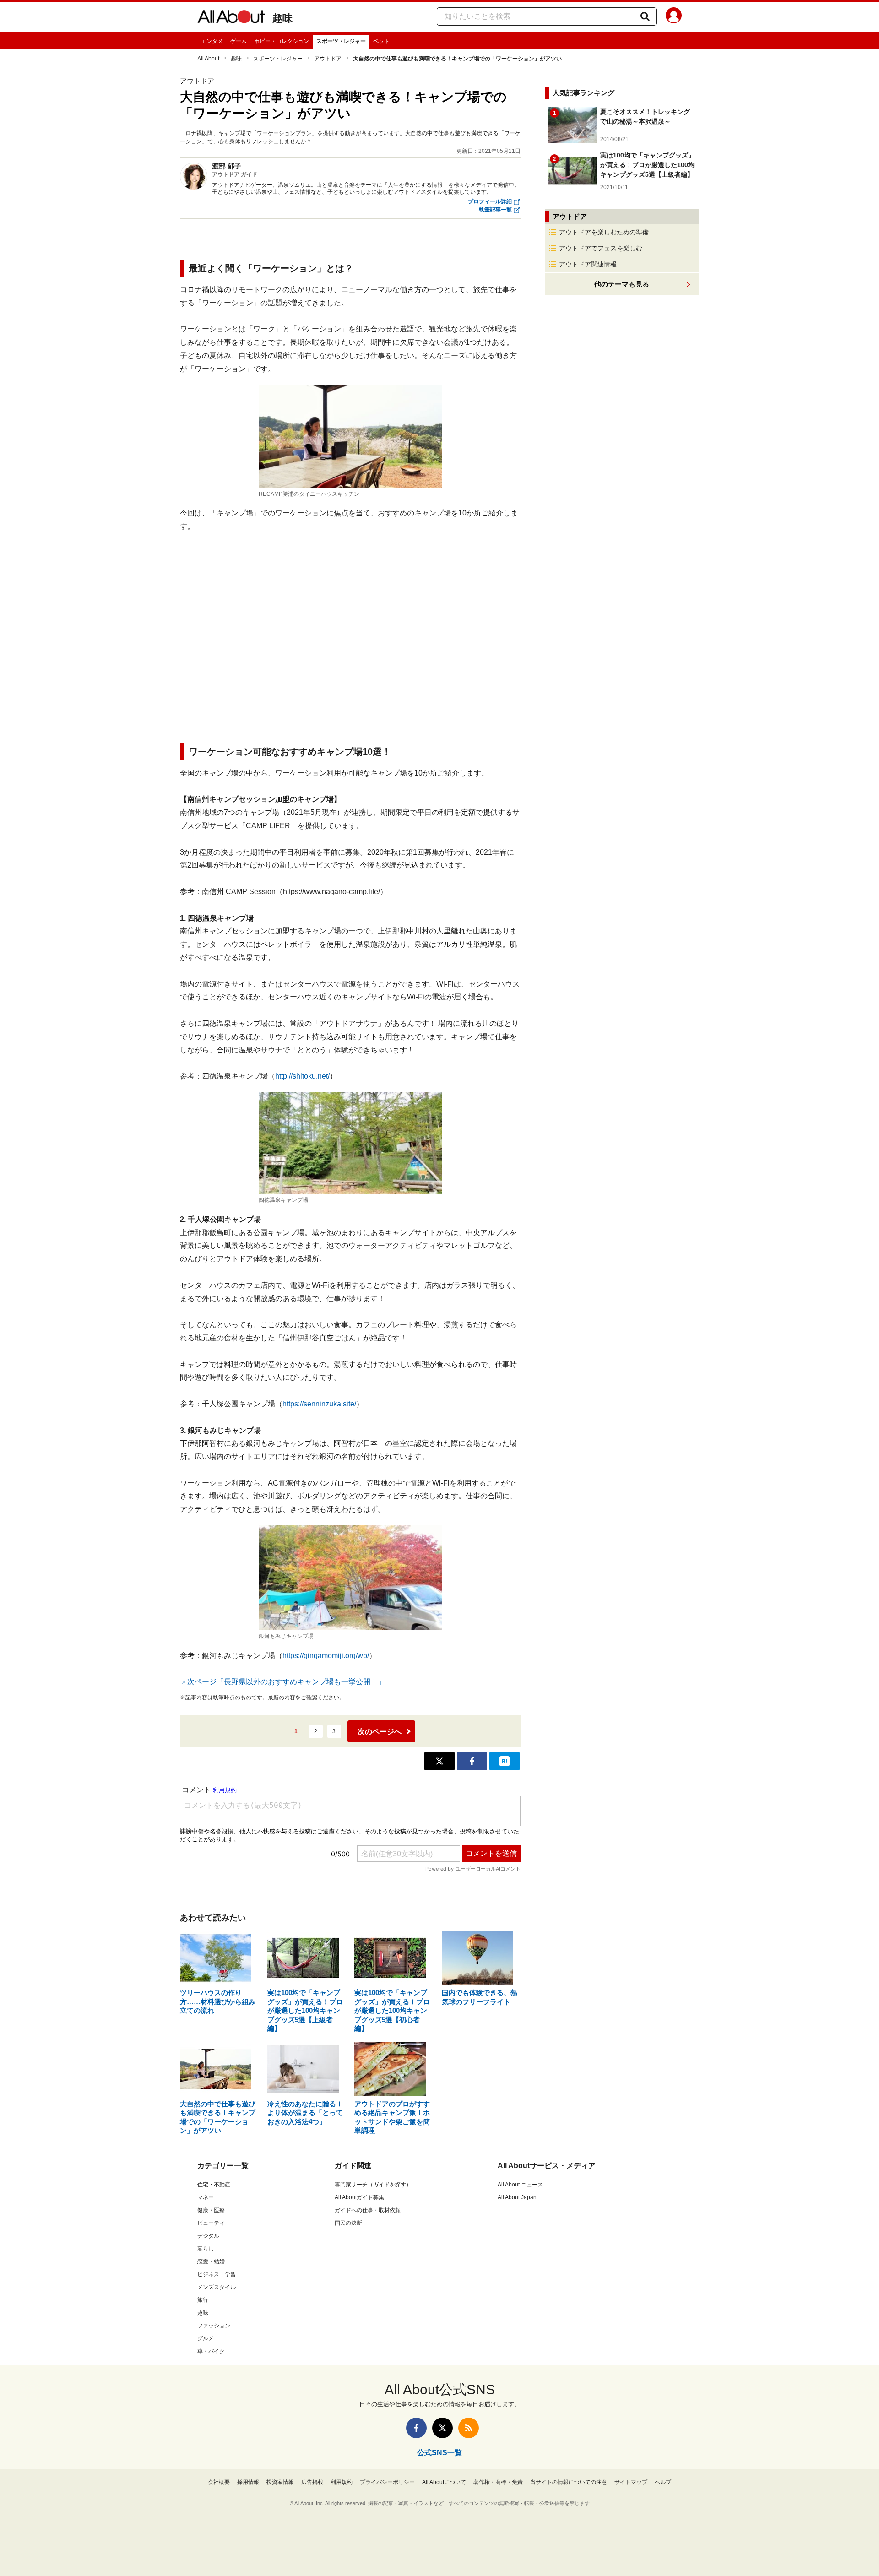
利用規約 (342, 2482)
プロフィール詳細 (490, 201)
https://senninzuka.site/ (319, 1404)
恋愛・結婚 (211, 2261)
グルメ (206, 2338)
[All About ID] (674, 17)
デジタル (208, 2236)
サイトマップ (631, 2482)
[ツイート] (439, 1761)
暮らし (206, 2249)
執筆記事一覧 (495, 210)
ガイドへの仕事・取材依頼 (368, 2210)
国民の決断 (348, 2223)
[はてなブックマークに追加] (505, 1761)
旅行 (203, 2300)
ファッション (214, 2326)
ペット (381, 41)
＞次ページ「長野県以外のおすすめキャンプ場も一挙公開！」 (283, 1682)
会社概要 (219, 2482)
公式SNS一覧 (439, 2453)
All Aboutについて (444, 2482)
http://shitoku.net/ (302, 1076)
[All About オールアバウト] (231, 18)
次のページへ (380, 1732)
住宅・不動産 (214, 2185)
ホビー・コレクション (282, 41)
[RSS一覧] (469, 2428)
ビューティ (211, 2223)
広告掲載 (312, 2482)
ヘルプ (663, 2482)
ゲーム (239, 41)
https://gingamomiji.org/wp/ (326, 1656)
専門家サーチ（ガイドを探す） (373, 2185)
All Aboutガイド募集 (359, 2197)
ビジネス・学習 (217, 2274)
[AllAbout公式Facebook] (416, 2428)
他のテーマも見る (622, 284)
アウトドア (328, 59)
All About (208, 59)
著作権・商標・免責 (498, 2482)
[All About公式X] (442, 2428)
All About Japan (517, 2197)
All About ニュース (520, 2185)
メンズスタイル (217, 2287)
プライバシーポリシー (387, 2482)
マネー (206, 2197)
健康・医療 (211, 2210)
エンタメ (212, 41)
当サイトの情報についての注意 (569, 2482)
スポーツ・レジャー (341, 41)
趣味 (282, 18)
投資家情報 (280, 2482)
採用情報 (248, 2482)
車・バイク (211, 2351)
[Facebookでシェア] (472, 1761)
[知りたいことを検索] (645, 16)
